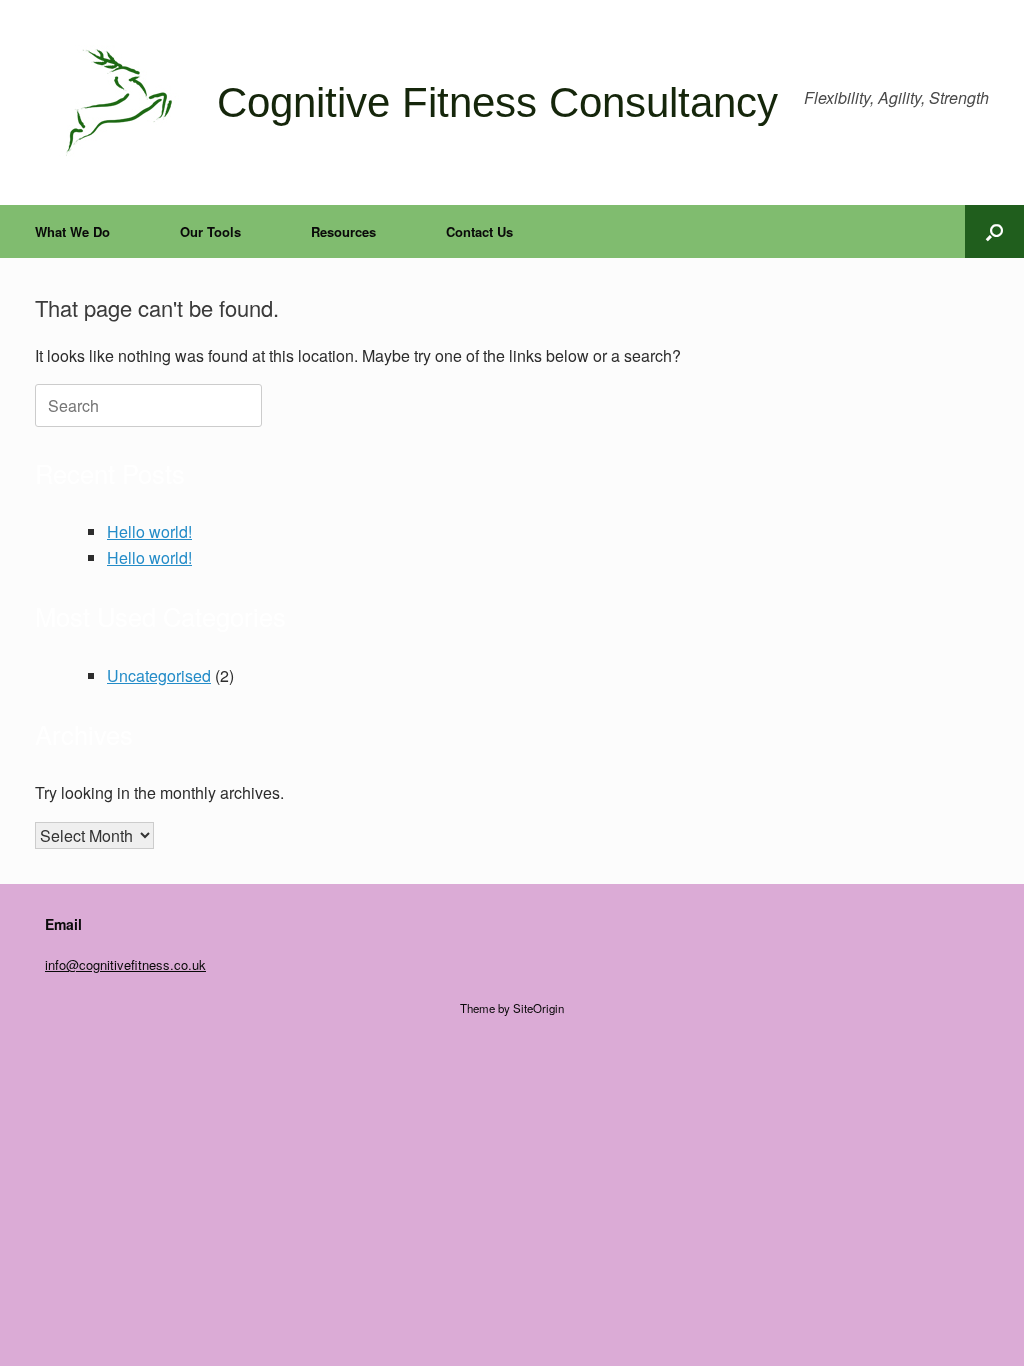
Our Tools (210, 231)
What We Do (72, 231)
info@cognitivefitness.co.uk (125, 964)
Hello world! (149, 531)
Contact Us (479, 231)
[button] (994, 231)
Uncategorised (159, 675)
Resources (343, 231)
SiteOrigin (538, 1008)
